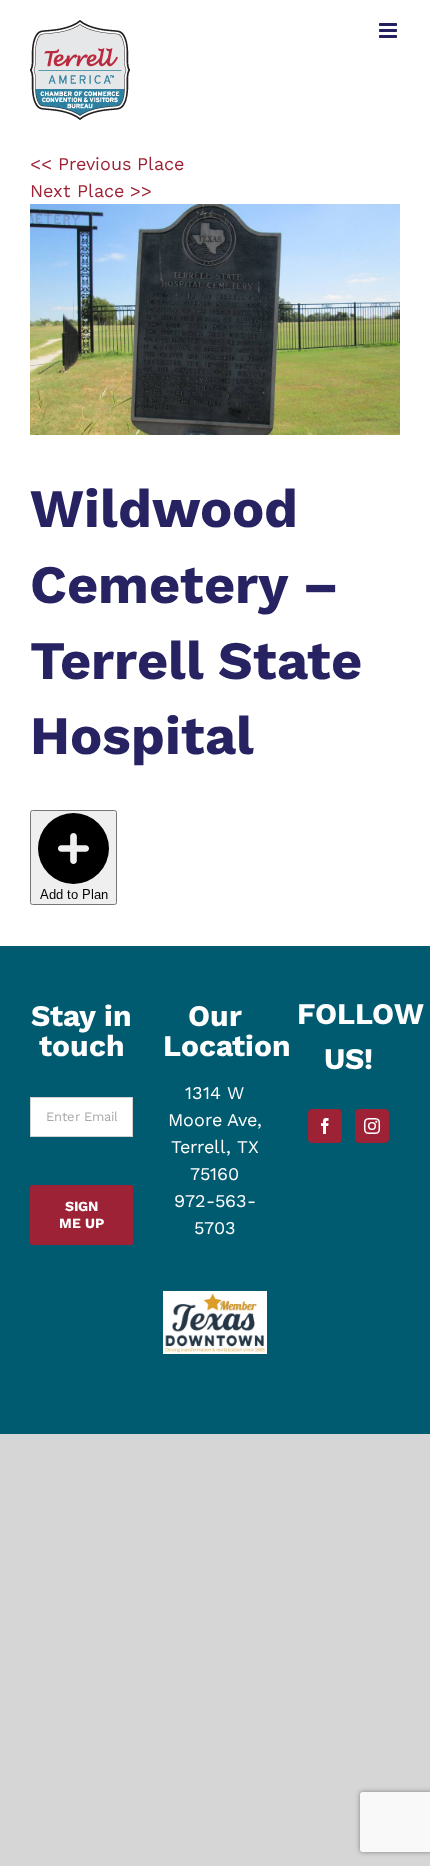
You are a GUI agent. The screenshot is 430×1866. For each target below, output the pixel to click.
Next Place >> (91, 190)
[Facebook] (325, 1126)
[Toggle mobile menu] (389, 30)
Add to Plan (74, 894)
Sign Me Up (81, 1214)
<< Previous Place (107, 163)
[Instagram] (372, 1126)
